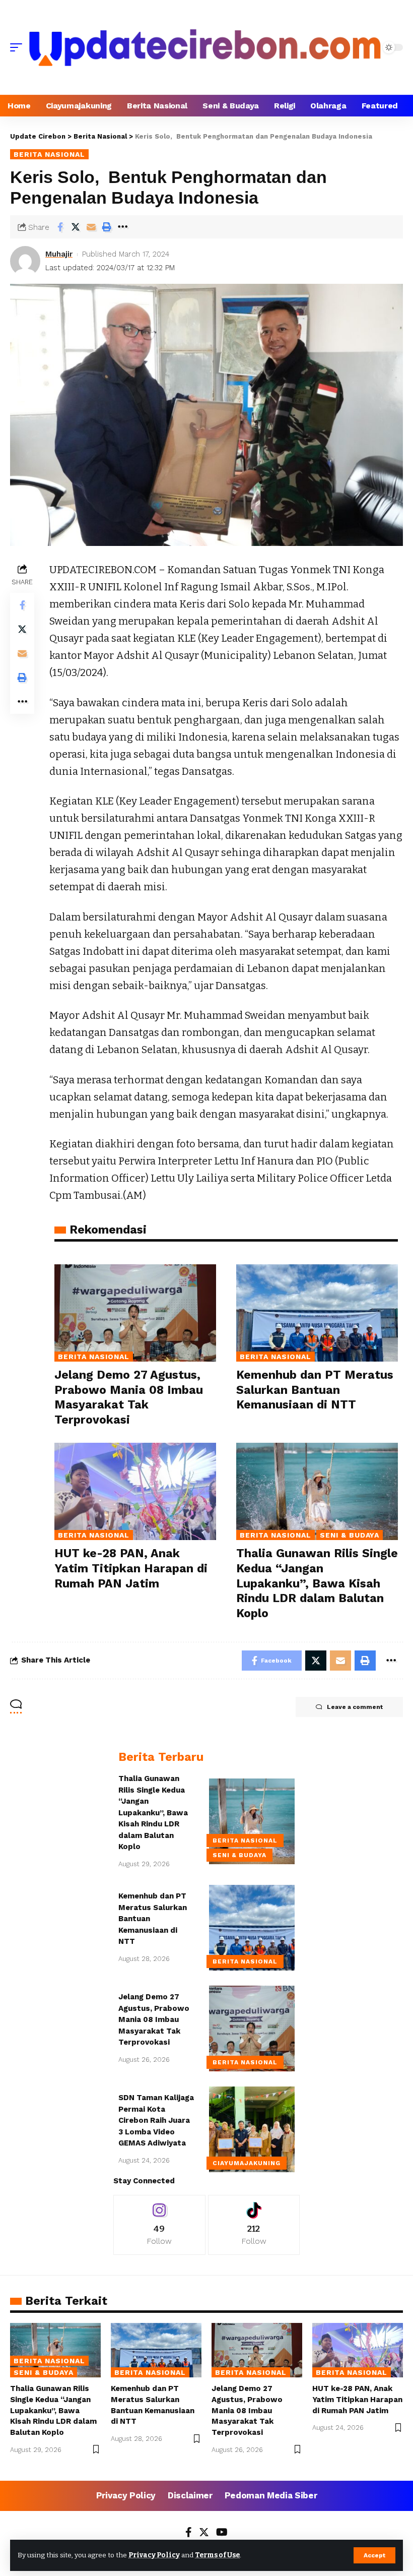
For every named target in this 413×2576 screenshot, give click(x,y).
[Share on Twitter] (76, 227)
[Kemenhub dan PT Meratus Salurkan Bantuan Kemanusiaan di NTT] (317, 1313)
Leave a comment (355, 1707)
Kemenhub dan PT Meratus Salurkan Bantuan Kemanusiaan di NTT (315, 1390)
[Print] (107, 227)
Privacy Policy (154, 2555)
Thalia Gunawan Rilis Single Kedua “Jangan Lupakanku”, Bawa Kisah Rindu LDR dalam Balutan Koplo (317, 1584)
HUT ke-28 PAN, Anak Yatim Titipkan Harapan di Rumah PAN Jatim (131, 1569)
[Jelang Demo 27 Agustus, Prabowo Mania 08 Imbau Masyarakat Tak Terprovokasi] (135, 1313)
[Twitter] (204, 2533)
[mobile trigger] (19, 47)
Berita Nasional (49, 154)
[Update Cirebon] (205, 47)
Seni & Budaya (350, 1535)
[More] (122, 227)
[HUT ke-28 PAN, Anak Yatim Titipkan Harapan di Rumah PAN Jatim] (135, 1491)
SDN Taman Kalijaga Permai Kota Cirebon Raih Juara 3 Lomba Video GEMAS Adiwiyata (156, 2120)
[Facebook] (189, 2533)
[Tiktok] (254, 2225)
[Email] (91, 227)
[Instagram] (159, 2225)
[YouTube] (222, 2533)
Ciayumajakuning (247, 2163)
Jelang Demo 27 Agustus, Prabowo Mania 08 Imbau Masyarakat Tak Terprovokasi (154, 2019)
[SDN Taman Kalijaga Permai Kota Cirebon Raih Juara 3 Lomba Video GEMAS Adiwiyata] (252, 2129)
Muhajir (59, 254)
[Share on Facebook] (60, 227)
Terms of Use (217, 2555)
